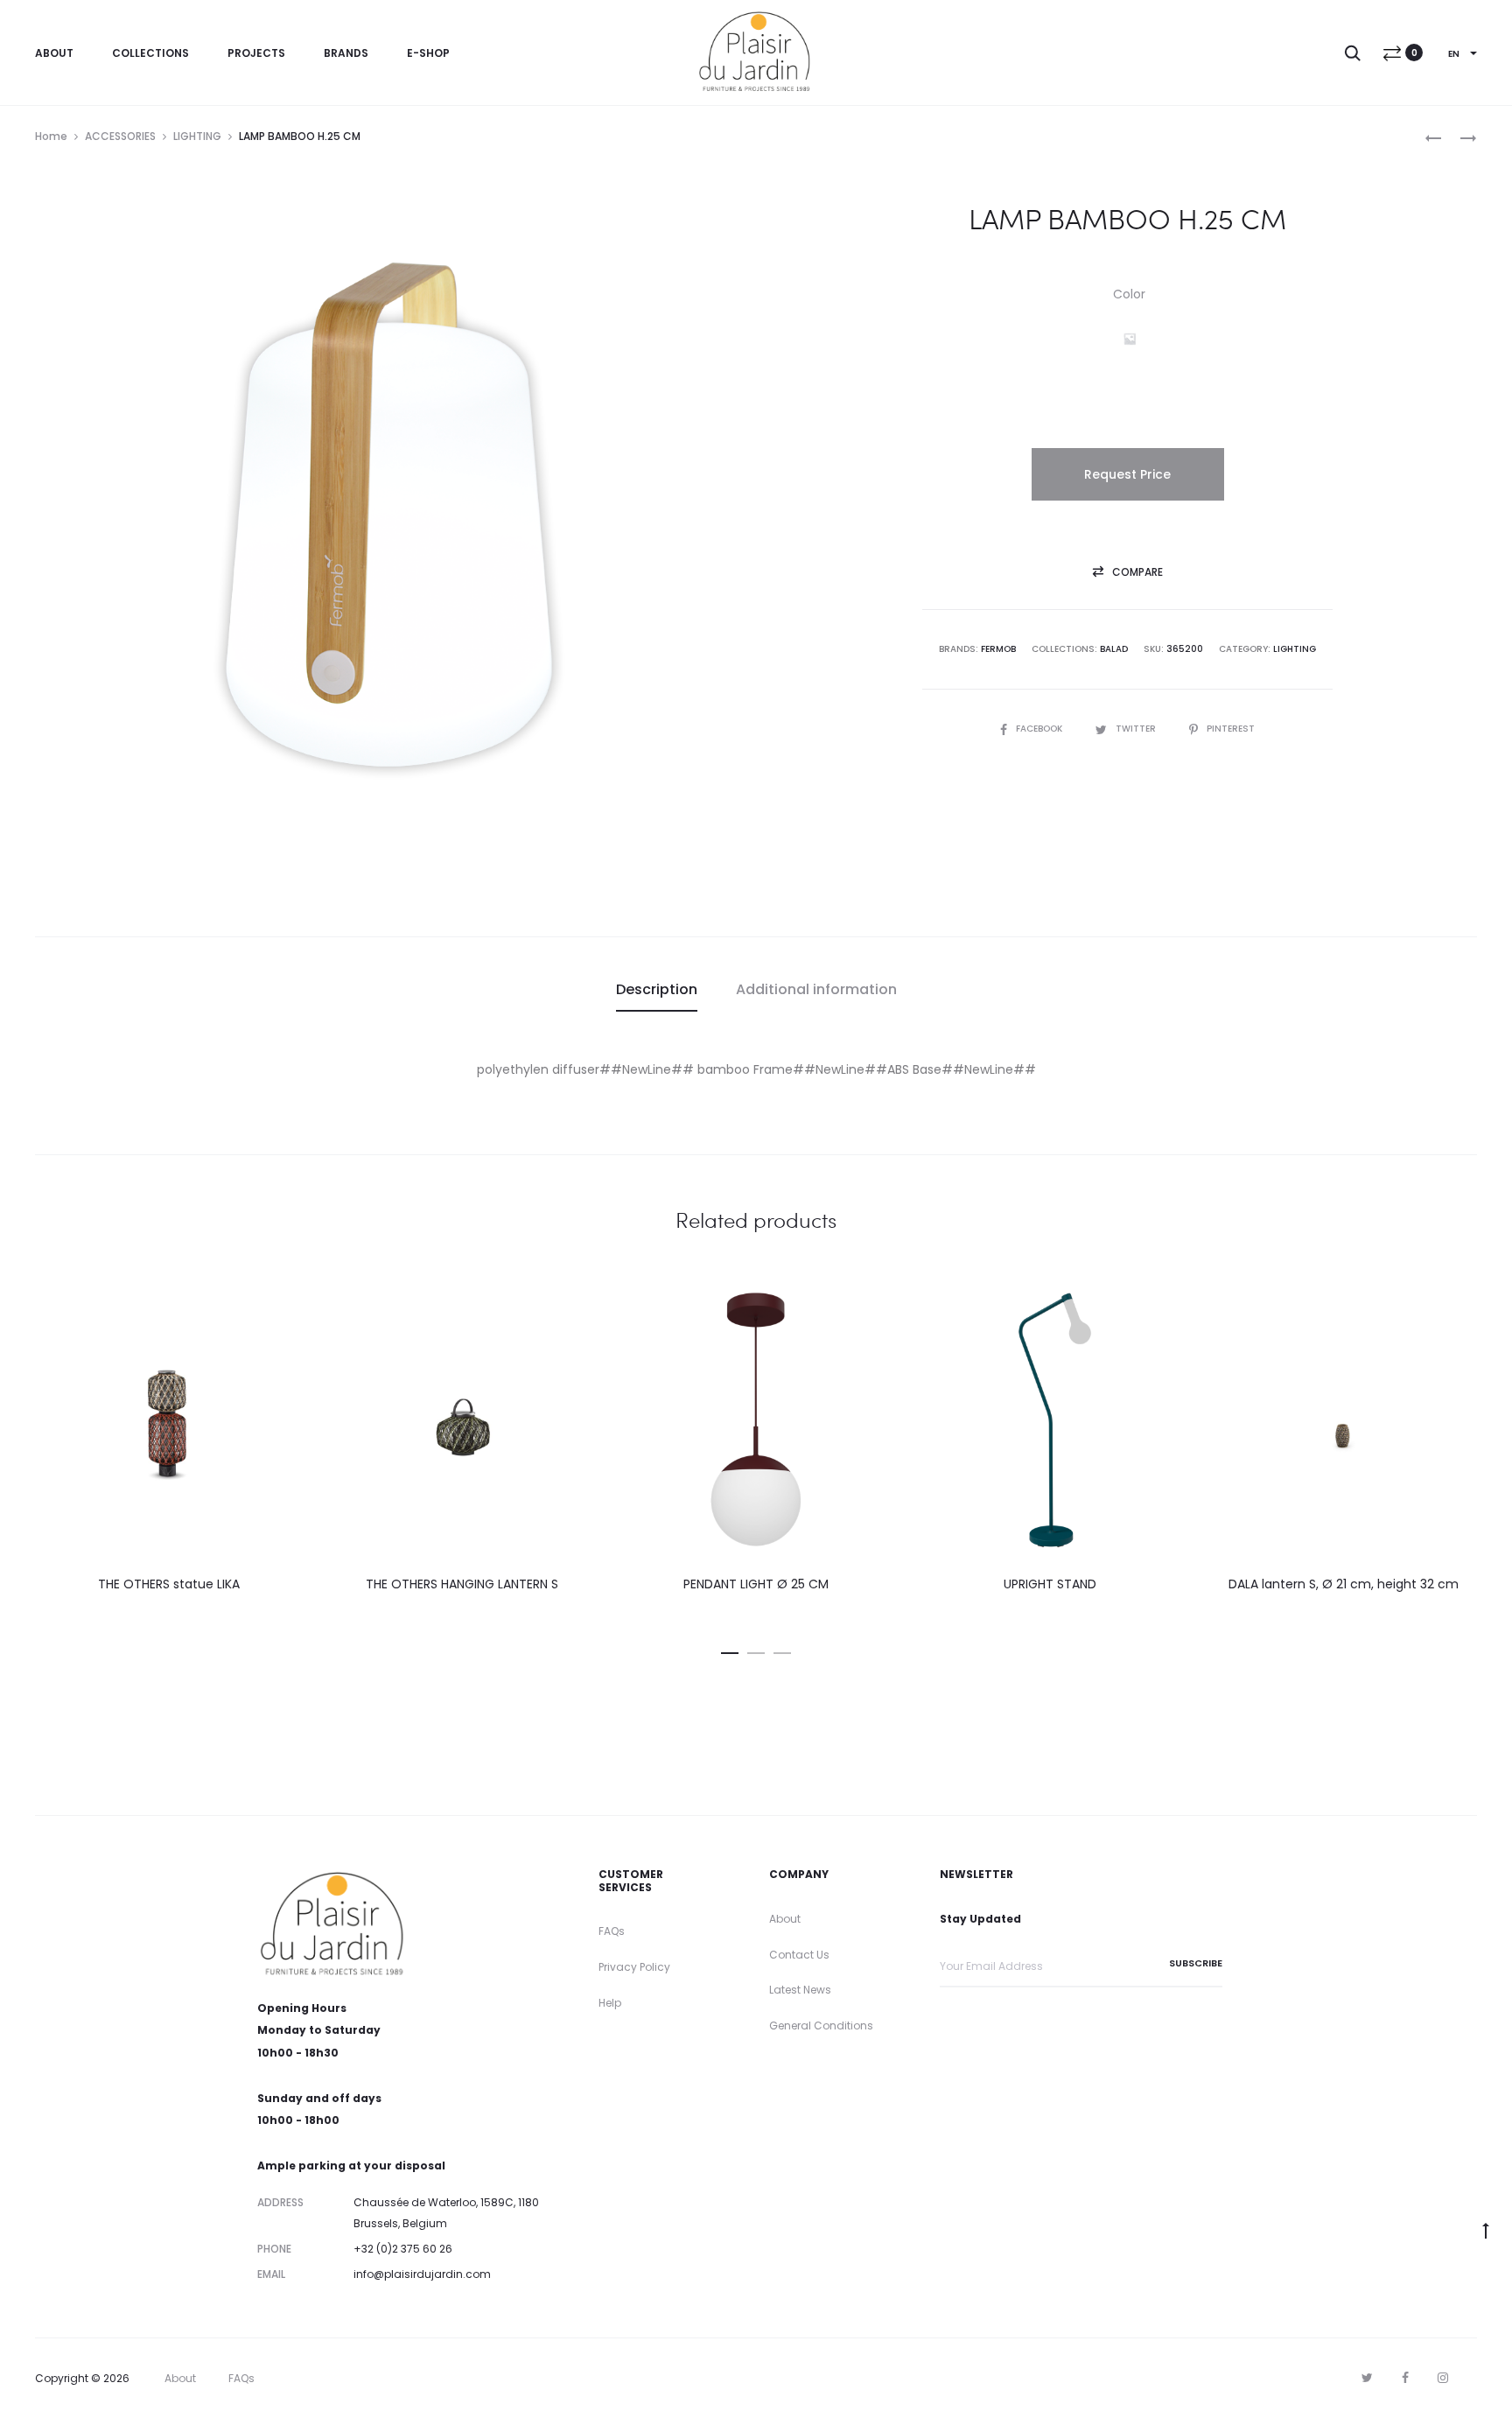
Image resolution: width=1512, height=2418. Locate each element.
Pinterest (1231, 729)
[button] (1130, 339)
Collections (150, 53)
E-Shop (428, 53)
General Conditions (821, 2026)
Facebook (1040, 729)
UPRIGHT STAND (1050, 1584)
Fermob (998, 649)
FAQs (612, 1931)
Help (610, 2003)
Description (657, 989)
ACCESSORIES (120, 136)
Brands (346, 53)
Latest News (800, 1990)
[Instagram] (1443, 2378)
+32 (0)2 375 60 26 (403, 2249)
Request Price (1127, 474)
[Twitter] (1367, 2378)
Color (1129, 294)
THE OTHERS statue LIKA (169, 1584)
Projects (256, 53)
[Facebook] (1405, 2378)
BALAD (1114, 649)
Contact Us (799, 1955)
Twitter (1137, 729)
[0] (1392, 53)
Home (51, 136)
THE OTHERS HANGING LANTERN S (462, 1584)
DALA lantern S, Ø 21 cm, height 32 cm (1344, 1584)
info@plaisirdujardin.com (422, 2274)
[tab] (657, 990)
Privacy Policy (634, 1967)
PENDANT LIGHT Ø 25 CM (756, 1584)
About (54, 53)
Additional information (816, 989)
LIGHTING (197, 136)
